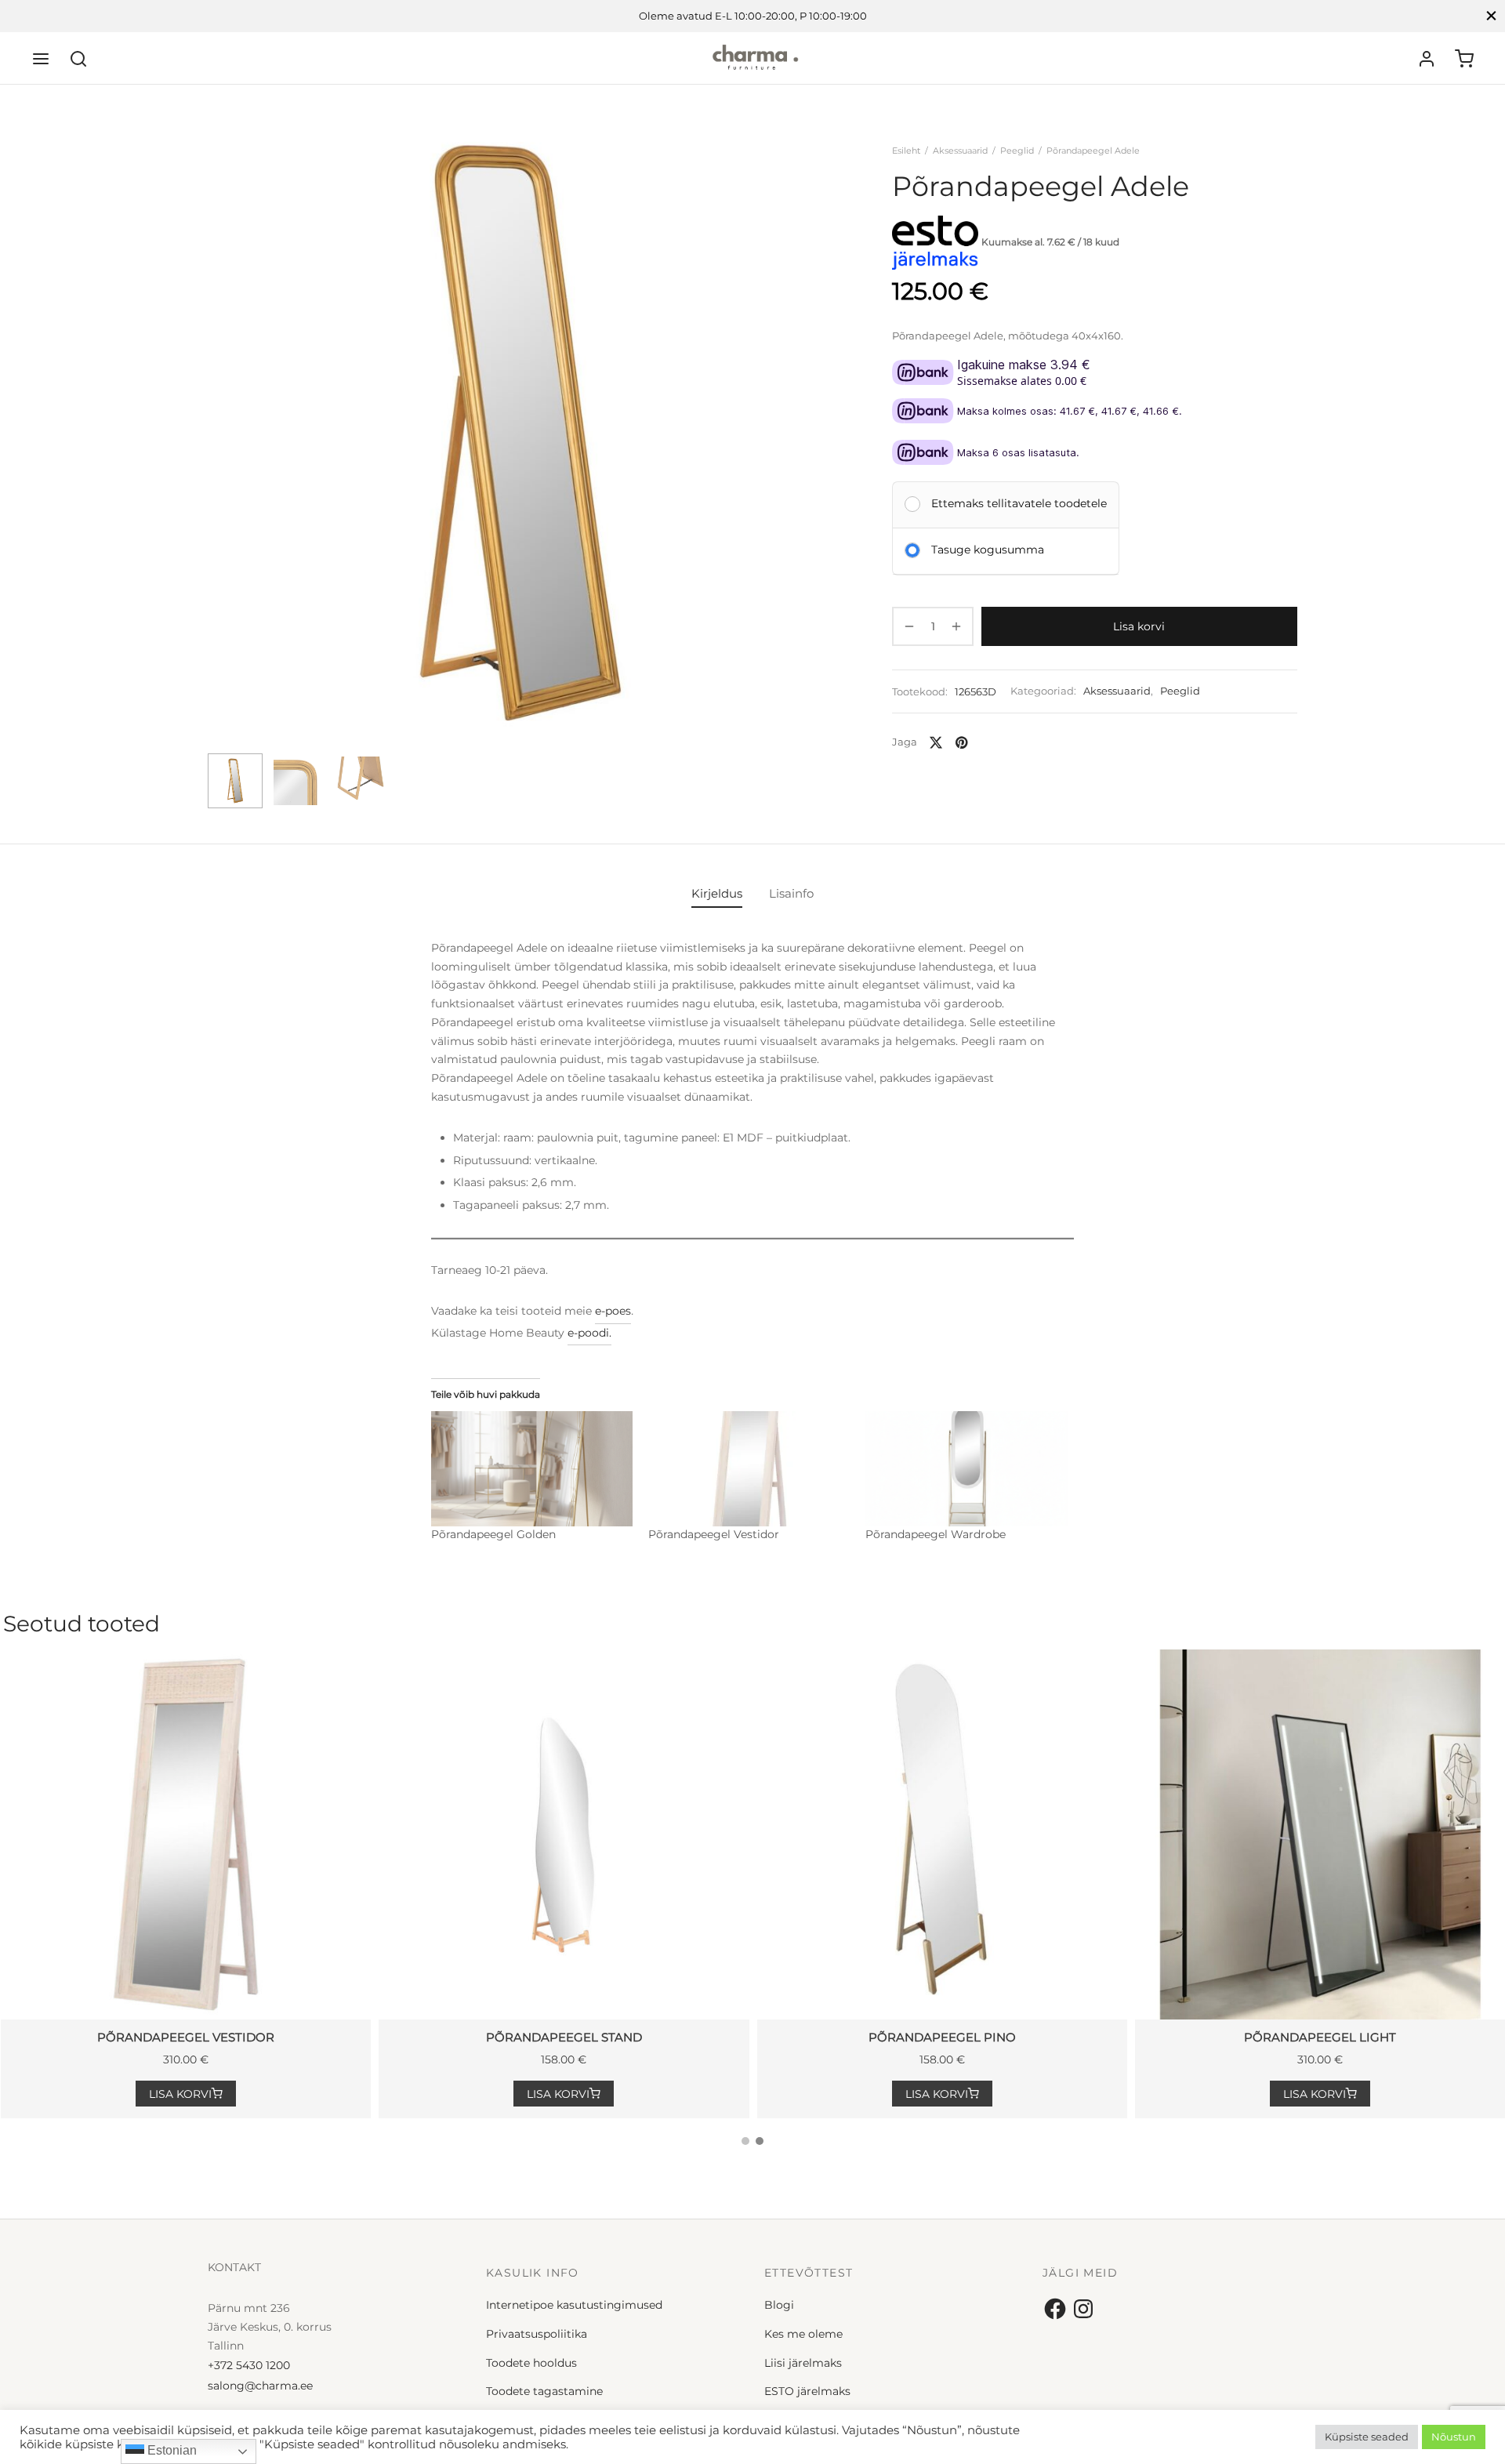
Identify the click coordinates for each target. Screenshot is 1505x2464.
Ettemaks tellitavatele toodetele (1019, 503)
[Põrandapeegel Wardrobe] (966, 1469)
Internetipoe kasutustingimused (574, 2305)
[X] (936, 742)
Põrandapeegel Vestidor (714, 1534)
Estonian (170, 2450)
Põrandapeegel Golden (493, 1534)
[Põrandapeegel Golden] (532, 1469)
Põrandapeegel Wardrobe (936, 1534)
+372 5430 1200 (249, 2365)
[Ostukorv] (1464, 59)
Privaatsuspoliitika (537, 2334)
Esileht (906, 151)
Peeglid (1017, 151)
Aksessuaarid (960, 151)
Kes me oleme (803, 2334)
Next (818, 464)
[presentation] (1468, 1628)
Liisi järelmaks (803, 2363)
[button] (186, 2094)
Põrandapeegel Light (1320, 2037)
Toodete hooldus (531, 2363)
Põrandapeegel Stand (564, 2037)
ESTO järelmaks (807, 2391)
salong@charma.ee (260, 2386)
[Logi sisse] (1427, 59)
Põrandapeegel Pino (942, 2037)
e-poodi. (589, 1333)
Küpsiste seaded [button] (1367, 2437)
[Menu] (41, 59)
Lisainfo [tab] (791, 893)
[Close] (1491, 16)
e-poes (613, 1311)
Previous (223, 464)
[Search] (78, 59)
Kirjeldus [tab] (717, 893)
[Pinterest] (961, 742)
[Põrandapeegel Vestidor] (749, 1469)
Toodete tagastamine (544, 2391)
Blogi (779, 2305)
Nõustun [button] (1454, 2437)
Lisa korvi (1140, 626)
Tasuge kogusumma (988, 549)
